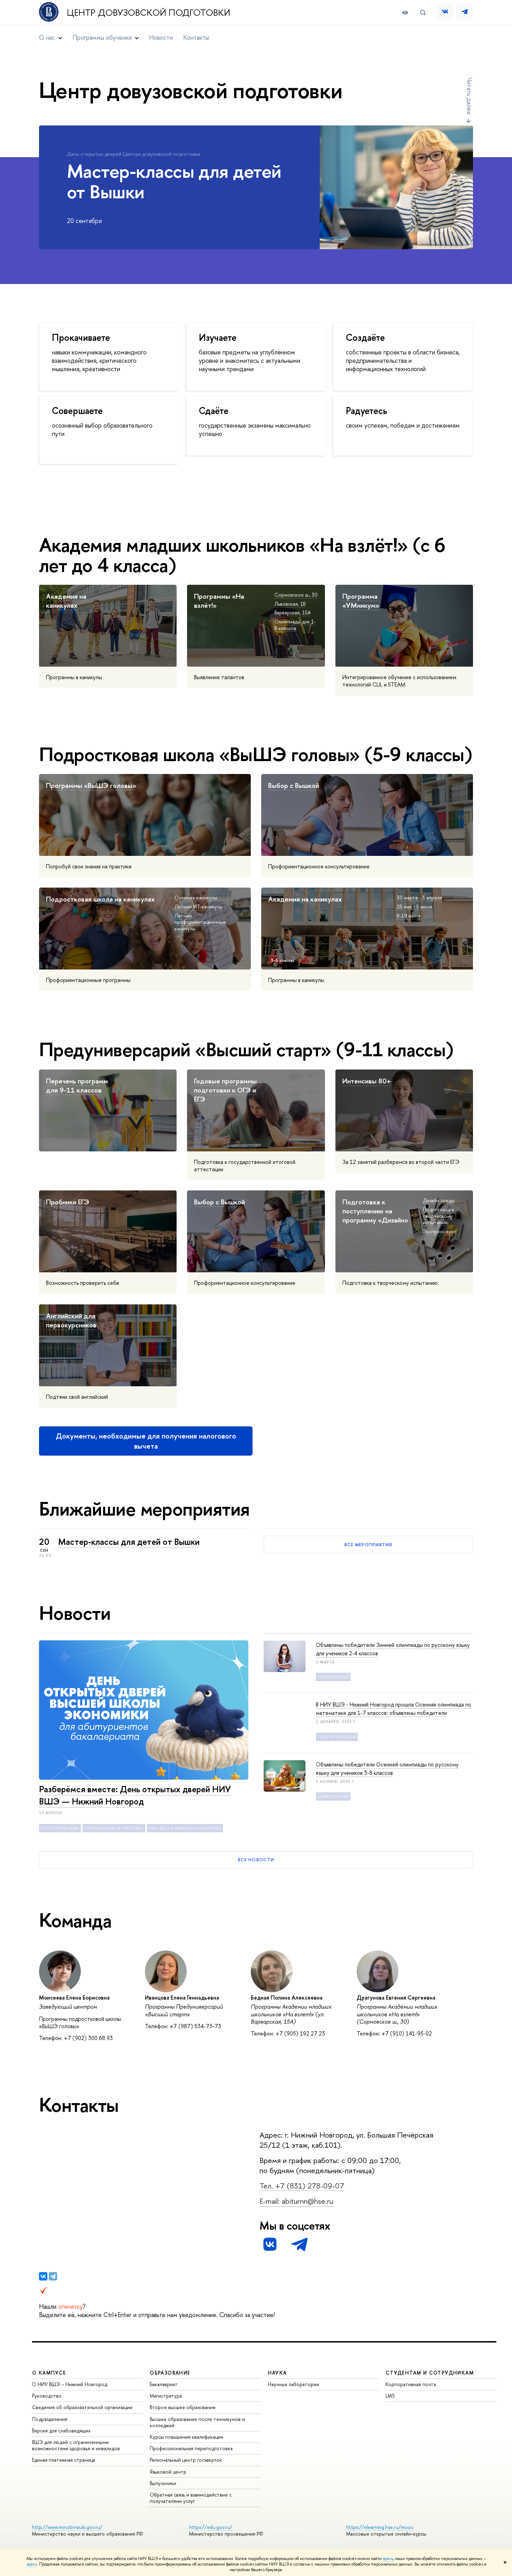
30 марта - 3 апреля (419, 898)
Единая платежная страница (64, 2460)
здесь (388, 2559)
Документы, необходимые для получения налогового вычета (146, 1441)
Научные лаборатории (293, 2384)
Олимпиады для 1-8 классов (295, 625)
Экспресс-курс (440, 1231)
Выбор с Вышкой (294, 785)
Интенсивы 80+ (367, 1081)
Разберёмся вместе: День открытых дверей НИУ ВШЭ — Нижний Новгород (135, 1795)
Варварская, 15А (293, 612)
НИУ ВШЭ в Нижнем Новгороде (185, 1828)
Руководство (47, 2396)
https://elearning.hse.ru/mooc (380, 2527)
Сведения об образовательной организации (82, 2407)
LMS (390, 2396)
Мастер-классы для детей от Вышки (129, 1542)
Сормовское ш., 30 (296, 595)
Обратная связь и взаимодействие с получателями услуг (191, 2498)
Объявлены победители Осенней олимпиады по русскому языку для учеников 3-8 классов (387, 1769)
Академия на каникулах (66, 601)
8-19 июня (409, 916)
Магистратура (166, 2396)
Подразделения (50, 2419)
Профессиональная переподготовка (191, 2448)
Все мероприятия (369, 1544)
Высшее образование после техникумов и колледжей (197, 2422)
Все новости (256, 1860)
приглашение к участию (114, 1828)
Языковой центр (168, 2472)
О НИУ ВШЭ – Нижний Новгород (70, 2384)
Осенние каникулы (196, 898)
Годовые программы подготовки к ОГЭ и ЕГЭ (225, 1090)
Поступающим (60, 1828)
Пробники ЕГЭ (68, 1202)
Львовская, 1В (290, 604)
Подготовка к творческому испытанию (439, 1216)
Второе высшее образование (183, 2407)
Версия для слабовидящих (61, 2431)
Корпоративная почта (411, 2384)
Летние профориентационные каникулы (200, 922)
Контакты (196, 37)
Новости (161, 37)
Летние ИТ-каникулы (199, 907)
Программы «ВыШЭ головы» (91, 785)
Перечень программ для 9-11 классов (77, 1085)
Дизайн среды (439, 1200)
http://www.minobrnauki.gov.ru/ (67, 2527)
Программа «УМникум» (361, 601)
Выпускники (163, 2483)
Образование (333, 1677)
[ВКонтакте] (43, 2276)
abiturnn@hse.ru (308, 2201)
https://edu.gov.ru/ (211, 2527)
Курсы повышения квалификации (187, 2437)
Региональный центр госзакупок (186, 2460)
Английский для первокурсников (71, 1320)
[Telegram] (53, 2276)
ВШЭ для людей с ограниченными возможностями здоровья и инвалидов (76, 2445)
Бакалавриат (164, 2384)
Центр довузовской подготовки (149, 13)
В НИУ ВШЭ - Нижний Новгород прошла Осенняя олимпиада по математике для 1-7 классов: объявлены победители (394, 1709)
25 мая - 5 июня (414, 907)
